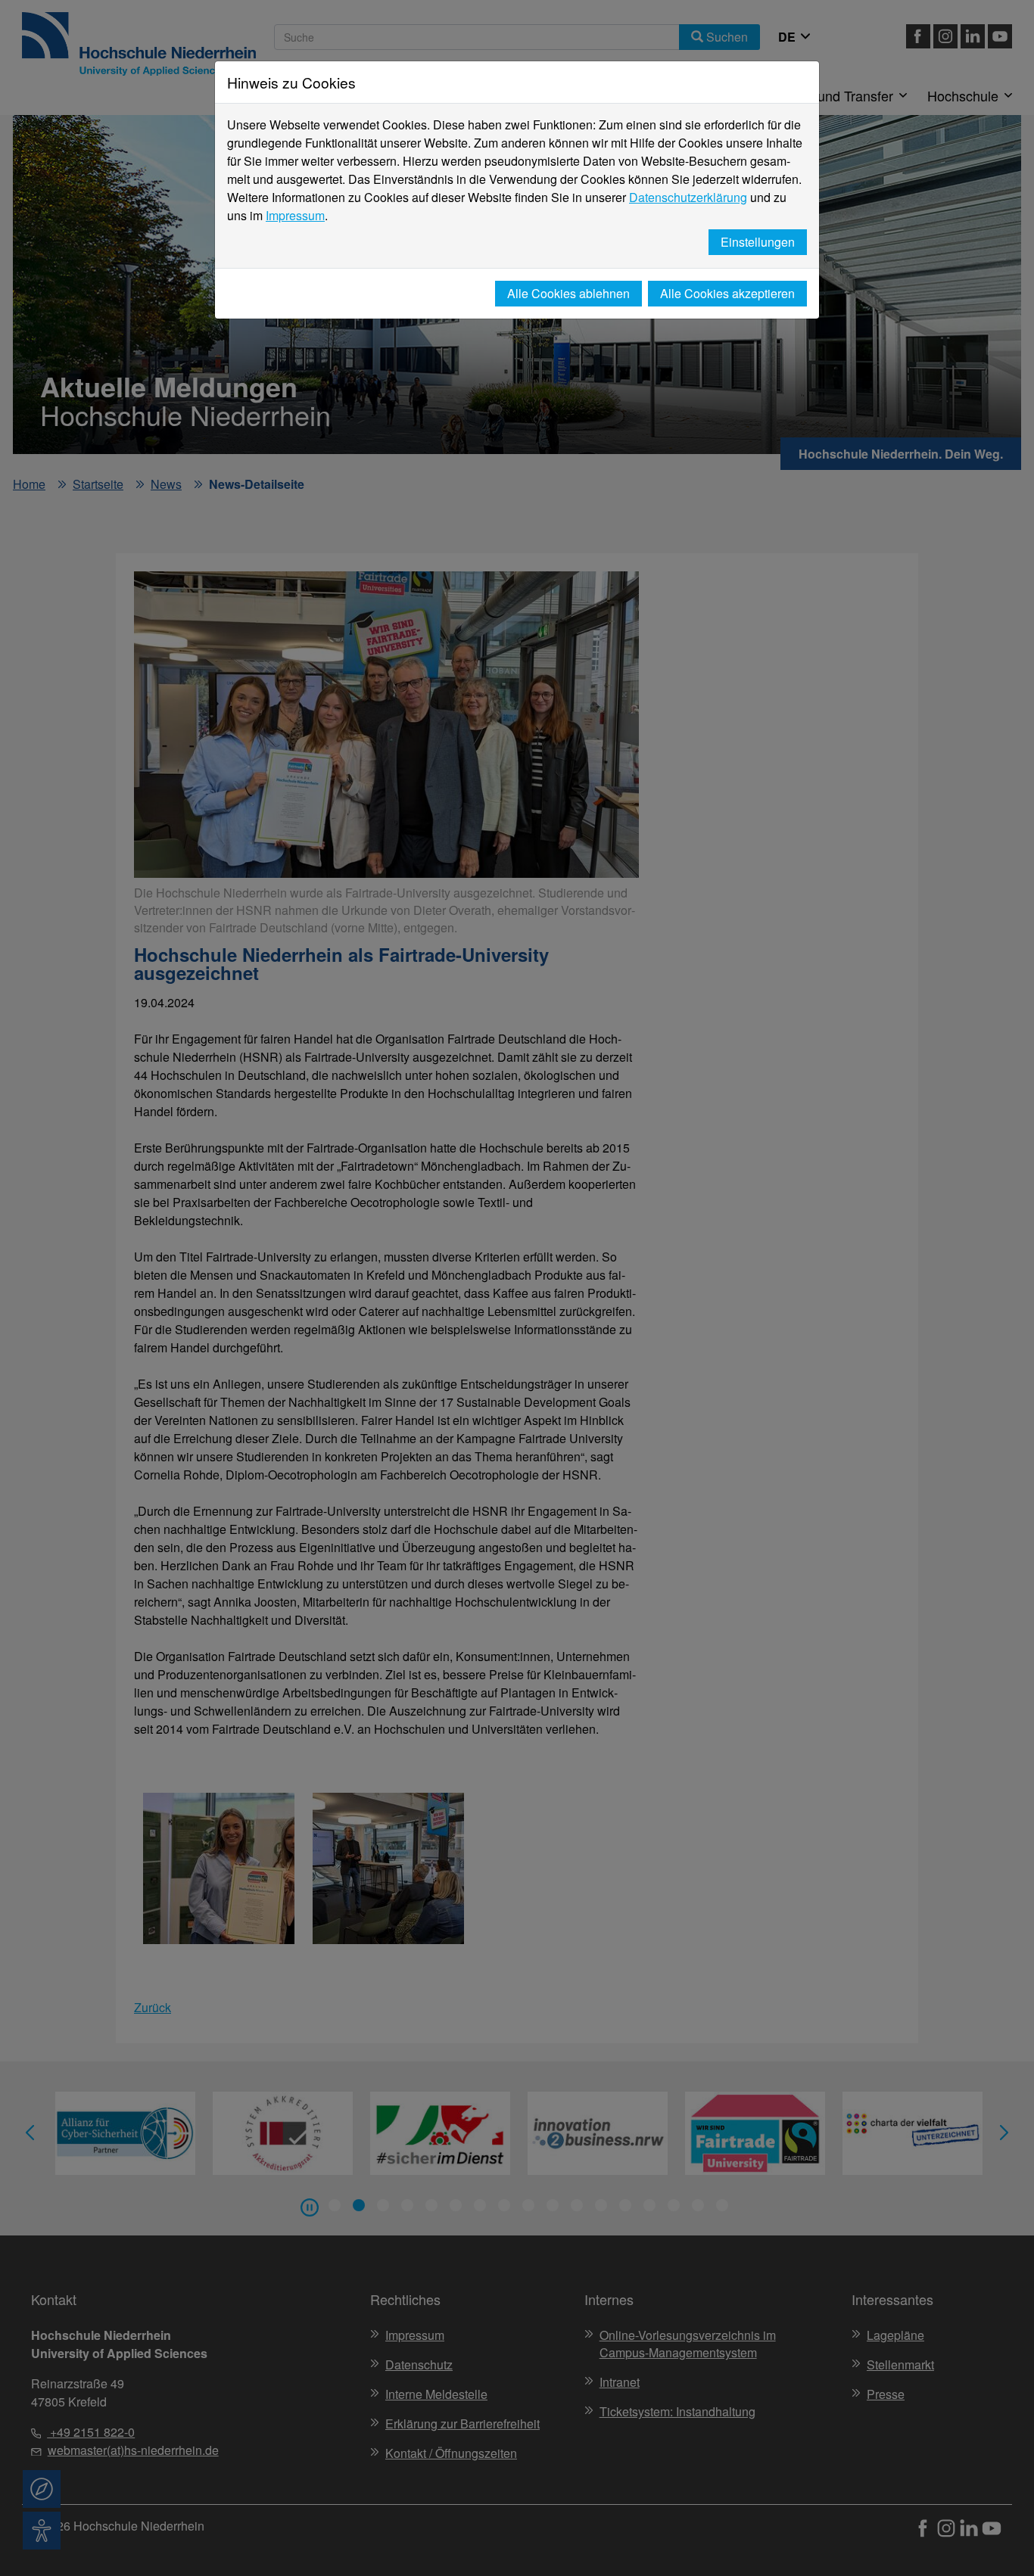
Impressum (295, 215)
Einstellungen (758, 242)
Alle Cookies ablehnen (568, 293)
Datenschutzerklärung (688, 197)
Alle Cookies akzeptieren (727, 293)
